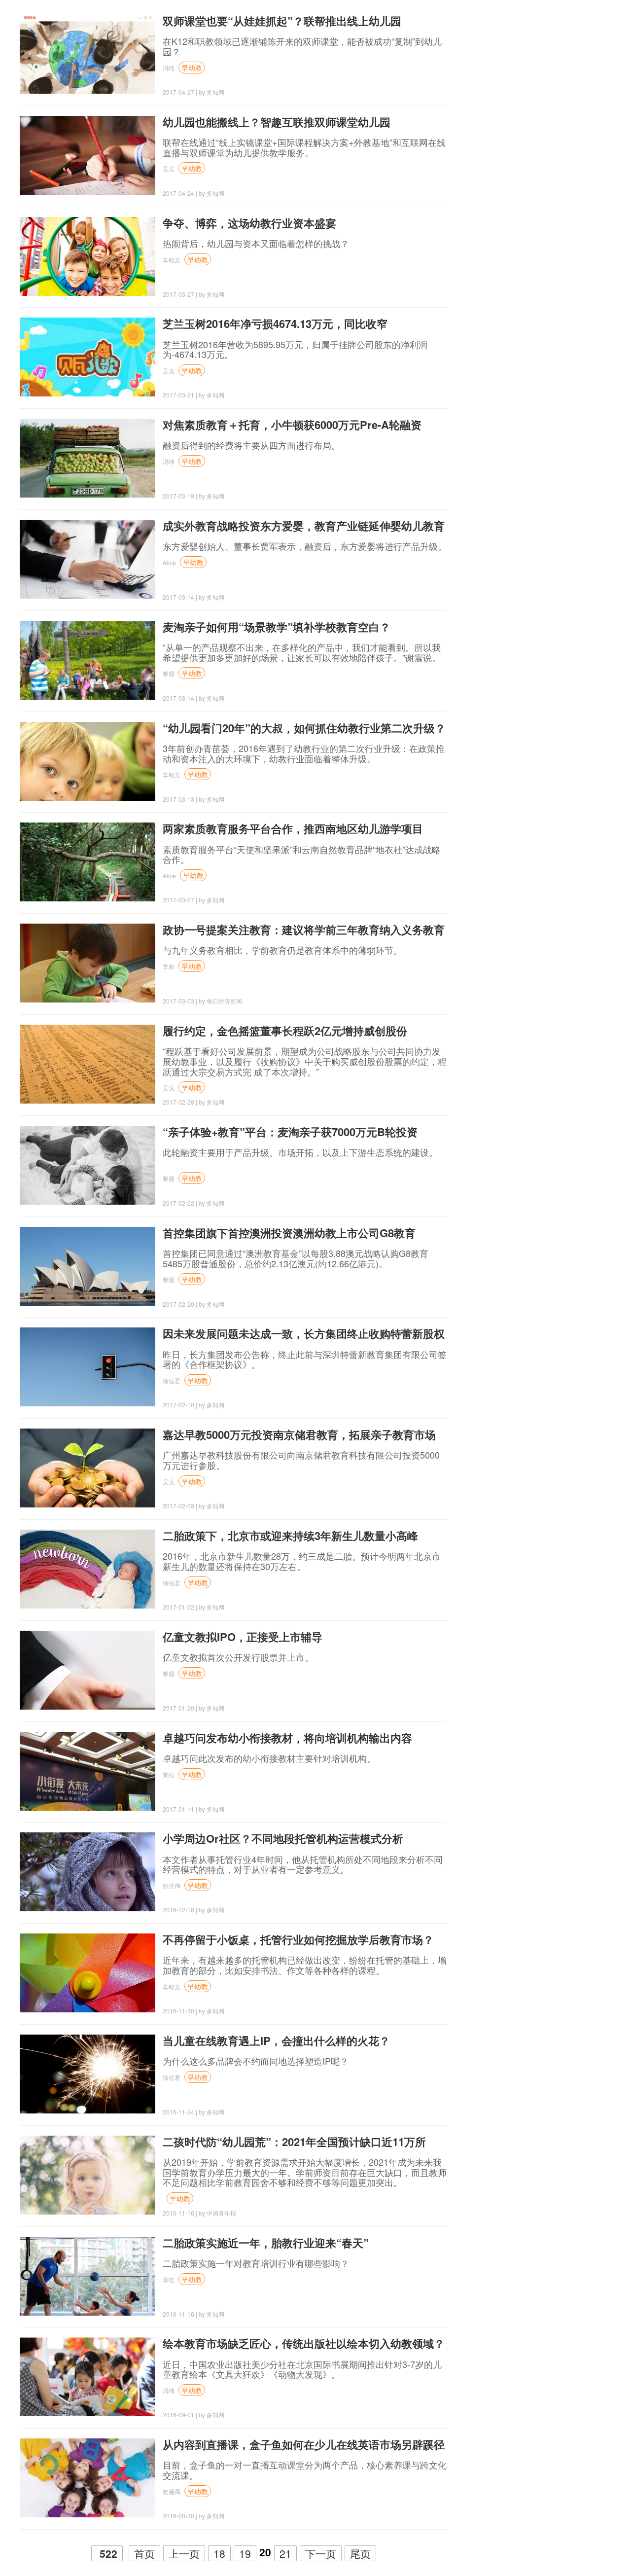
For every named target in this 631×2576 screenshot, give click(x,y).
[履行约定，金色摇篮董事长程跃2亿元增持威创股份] (88, 1064)
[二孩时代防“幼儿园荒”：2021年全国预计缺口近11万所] (88, 2175)
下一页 (321, 2553)
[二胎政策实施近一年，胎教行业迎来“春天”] (88, 2276)
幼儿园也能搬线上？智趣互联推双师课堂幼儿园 (277, 122)
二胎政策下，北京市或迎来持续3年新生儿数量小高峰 (290, 1536)
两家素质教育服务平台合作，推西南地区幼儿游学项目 (293, 828)
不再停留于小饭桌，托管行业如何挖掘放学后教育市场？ (298, 1939)
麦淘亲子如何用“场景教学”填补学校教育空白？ (277, 627)
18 (219, 2553)
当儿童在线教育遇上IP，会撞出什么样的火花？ (276, 2040)
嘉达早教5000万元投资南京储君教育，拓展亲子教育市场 (299, 1434)
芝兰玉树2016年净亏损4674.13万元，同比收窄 (275, 323)
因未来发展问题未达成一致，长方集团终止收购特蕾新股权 (304, 1333)
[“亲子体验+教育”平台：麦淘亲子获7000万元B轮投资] (88, 1165)
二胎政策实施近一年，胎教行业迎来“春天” (266, 2243)
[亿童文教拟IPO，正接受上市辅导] (88, 1670)
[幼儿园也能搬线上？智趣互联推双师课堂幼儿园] (88, 155)
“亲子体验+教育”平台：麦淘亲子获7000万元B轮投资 (290, 1132)
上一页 (184, 2553)
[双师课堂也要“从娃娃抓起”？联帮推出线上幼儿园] (88, 54)
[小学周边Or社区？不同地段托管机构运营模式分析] (88, 1872)
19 (245, 2553)
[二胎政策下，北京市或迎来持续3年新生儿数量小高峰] (88, 1569)
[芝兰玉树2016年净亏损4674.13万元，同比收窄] (88, 357)
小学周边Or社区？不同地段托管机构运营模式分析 (283, 1838)
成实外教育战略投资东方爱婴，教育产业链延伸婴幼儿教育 (304, 526)
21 (285, 2553)
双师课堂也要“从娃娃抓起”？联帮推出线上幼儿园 (282, 21)
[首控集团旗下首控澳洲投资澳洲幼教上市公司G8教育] (88, 1266)
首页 (144, 2553)
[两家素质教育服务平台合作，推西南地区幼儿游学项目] (88, 862)
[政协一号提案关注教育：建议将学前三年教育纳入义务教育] (88, 963)
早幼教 (192, 68)
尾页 (360, 2553)
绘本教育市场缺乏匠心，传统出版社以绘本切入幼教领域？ (304, 2343)
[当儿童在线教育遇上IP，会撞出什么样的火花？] (88, 2074)
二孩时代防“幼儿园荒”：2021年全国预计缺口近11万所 (294, 2142)
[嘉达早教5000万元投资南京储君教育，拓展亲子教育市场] (88, 1468)
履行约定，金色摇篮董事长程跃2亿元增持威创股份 (285, 1031)
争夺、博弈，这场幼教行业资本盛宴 (249, 223)
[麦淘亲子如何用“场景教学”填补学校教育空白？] (88, 660)
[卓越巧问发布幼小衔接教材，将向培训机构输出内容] (88, 1771)
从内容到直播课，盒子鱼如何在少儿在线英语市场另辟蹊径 (304, 2444)
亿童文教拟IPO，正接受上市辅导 (243, 1637)
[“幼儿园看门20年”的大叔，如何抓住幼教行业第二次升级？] (88, 761)
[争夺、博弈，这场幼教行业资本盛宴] (88, 256)
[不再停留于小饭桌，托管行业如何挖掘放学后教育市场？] (88, 1973)
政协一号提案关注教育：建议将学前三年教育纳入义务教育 (304, 930)
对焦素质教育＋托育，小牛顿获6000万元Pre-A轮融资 (292, 425)
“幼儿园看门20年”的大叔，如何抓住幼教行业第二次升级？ (304, 728)
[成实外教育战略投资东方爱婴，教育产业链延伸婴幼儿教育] (88, 559)
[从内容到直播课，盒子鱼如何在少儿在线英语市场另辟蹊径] (88, 2478)
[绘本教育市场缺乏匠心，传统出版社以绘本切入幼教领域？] (88, 2377)
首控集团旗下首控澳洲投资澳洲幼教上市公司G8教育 (289, 1233)
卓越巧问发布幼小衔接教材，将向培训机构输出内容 (287, 1738)
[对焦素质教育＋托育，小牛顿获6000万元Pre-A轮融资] (88, 458)
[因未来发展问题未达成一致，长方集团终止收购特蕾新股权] (88, 1367)
